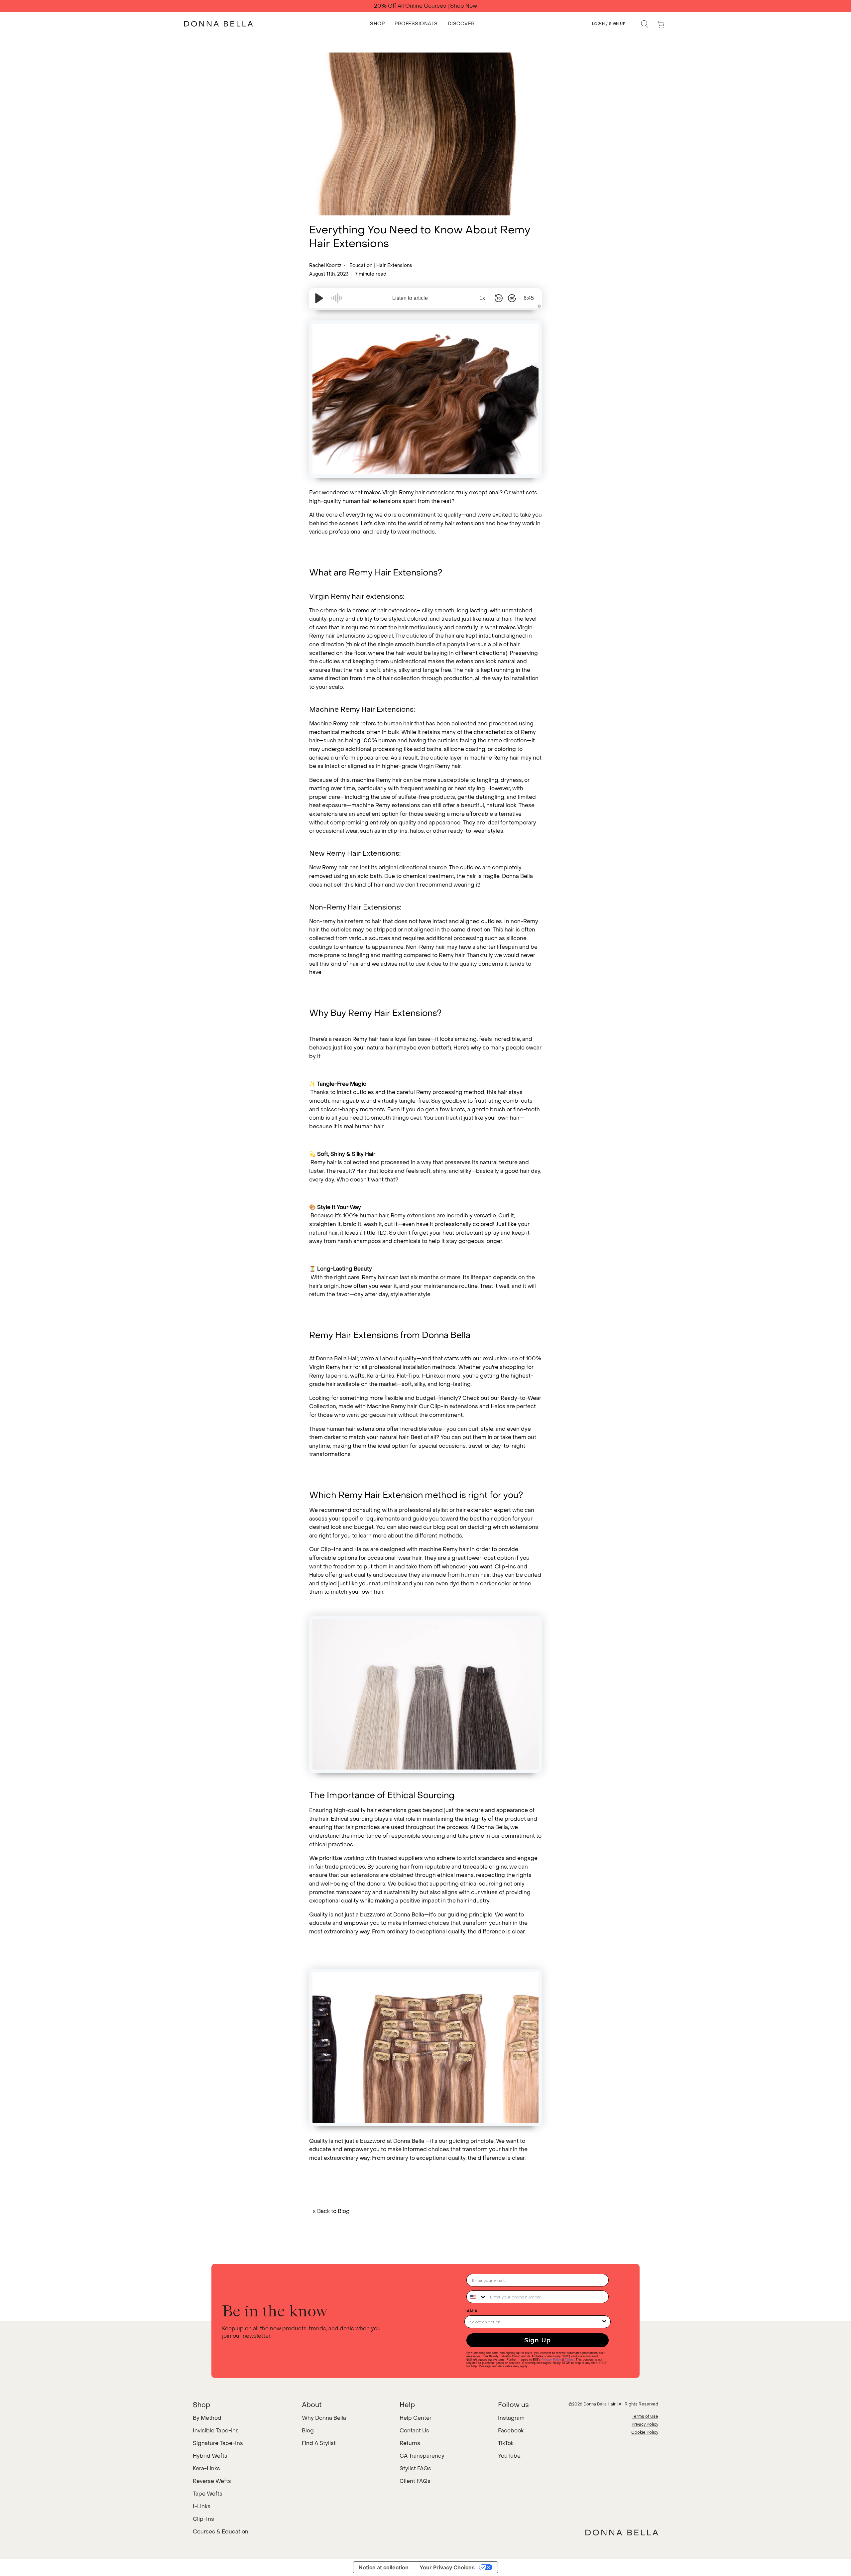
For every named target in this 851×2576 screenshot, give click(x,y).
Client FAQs (415, 2481)
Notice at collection (384, 2567)
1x (482, 298)
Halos (498, 1406)
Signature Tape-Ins (218, 2443)
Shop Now (453, 6)
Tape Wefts (208, 2494)
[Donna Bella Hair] (622, 2532)
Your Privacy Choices (447, 2567)
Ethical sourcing (352, 1819)
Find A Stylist (319, 2443)
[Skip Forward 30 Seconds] (512, 298)
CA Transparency (422, 2456)
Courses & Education (221, 2532)
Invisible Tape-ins (216, 2431)
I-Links (202, 2506)
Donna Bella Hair (600, 2404)
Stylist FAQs (415, 2468)
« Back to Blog (331, 2211)
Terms (569, 2360)
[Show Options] (604, 2322)
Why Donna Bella (324, 2418)
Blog (308, 2431)
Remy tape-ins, (329, 1376)
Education (361, 265)
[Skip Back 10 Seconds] (499, 298)
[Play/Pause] (319, 298)
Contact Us (414, 2431)
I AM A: (471, 2311)
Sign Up (538, 2340)
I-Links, (431, 1376)
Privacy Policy (551, 2360)
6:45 (529, 298)
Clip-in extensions (454, 1406)
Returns (410, 2443)
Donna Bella (409, 2141)
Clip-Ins (203, 2519)
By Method (207, 2418)
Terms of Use (645, 2416)
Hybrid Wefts (210, 2456)
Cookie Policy (645, 2432)
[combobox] (477, 2297)
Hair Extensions (394, 265)
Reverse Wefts (212, 2481)
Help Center (416, 2418)
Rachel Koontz (326, 265)
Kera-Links (381, 1376)
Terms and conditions (498, 6)
